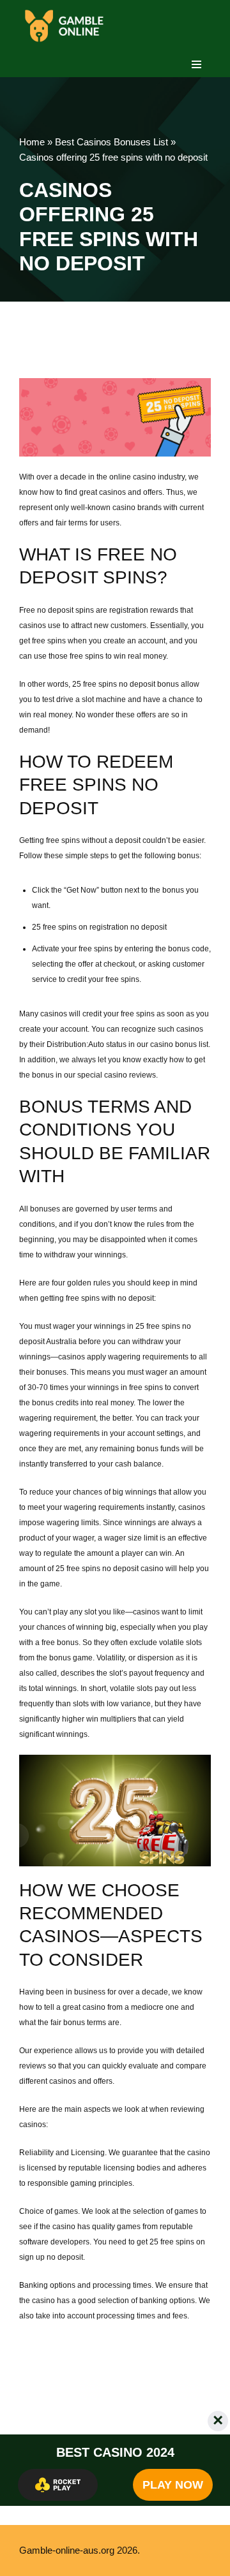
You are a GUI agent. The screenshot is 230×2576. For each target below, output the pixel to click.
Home (32, 142)
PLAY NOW (173, 2485)
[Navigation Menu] (196, 64)
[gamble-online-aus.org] (64, 26)
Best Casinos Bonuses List (111, 142)
